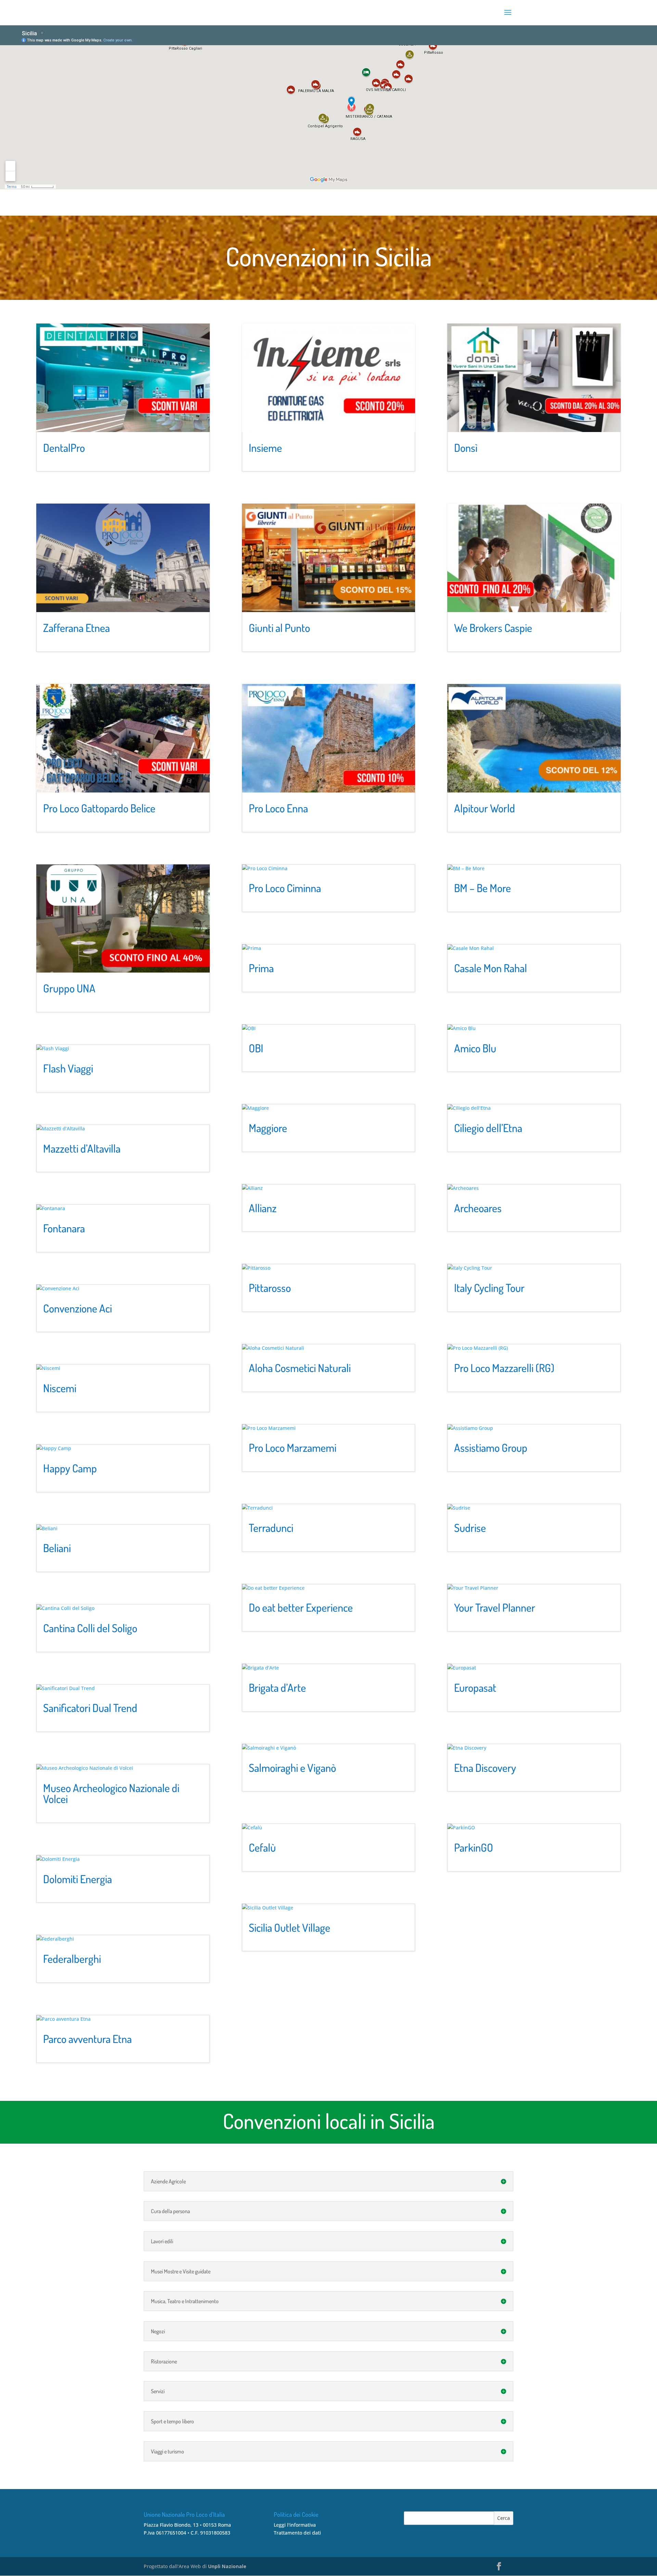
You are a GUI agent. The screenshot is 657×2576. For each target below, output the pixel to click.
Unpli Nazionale (227, 2566)
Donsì (466, 448)
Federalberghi (72, 1959)
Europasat (475, 1687)
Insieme (265, 448)
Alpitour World (485, 808)
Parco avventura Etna (87, 2039)
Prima (261, 968)
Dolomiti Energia (78, 1879)
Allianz (263, 1208)
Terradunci (271, 1528)
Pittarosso (270, 1288)
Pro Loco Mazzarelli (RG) (504, 1368)
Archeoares (478, 1208)
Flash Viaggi (68, 1068)
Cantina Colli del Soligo (90, 1628)
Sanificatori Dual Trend (90, 1708)
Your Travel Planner (495, 1607)
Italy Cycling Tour (489, 1288)
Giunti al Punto (279, 628)
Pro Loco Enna (278, 808)
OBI (256, 1048)
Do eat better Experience (301, 1607)
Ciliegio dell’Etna (488, 1128)
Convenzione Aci (78, 1308)
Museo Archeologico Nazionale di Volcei (111, 1793)
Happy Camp (70, 1468)
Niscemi (60, 1388)
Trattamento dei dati (297, 2533)
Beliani (57, 1548)
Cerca (504, 2518)
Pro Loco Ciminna (285, 888)
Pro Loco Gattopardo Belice (99, 808)
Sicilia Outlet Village (289, 1927)
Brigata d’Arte (277, 1687)
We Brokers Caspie (493, 628)
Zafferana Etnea (76, 628)
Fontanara (64, 1228)
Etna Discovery (485, 1768)
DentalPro (64, 448)
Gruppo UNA (69, 988)
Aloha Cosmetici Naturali (300, 1368)
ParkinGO (474, 1847)
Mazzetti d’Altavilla (82, 1148)
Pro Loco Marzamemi (293, 1448)
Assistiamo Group (491, 1448)
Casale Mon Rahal (491, 968)
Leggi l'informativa (295, 2525)
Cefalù (262, 1847)
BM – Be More (482, 888)
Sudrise (470, 1528)
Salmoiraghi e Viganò (292, 1768)
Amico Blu (475, 1048)
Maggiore (268, 1128)
